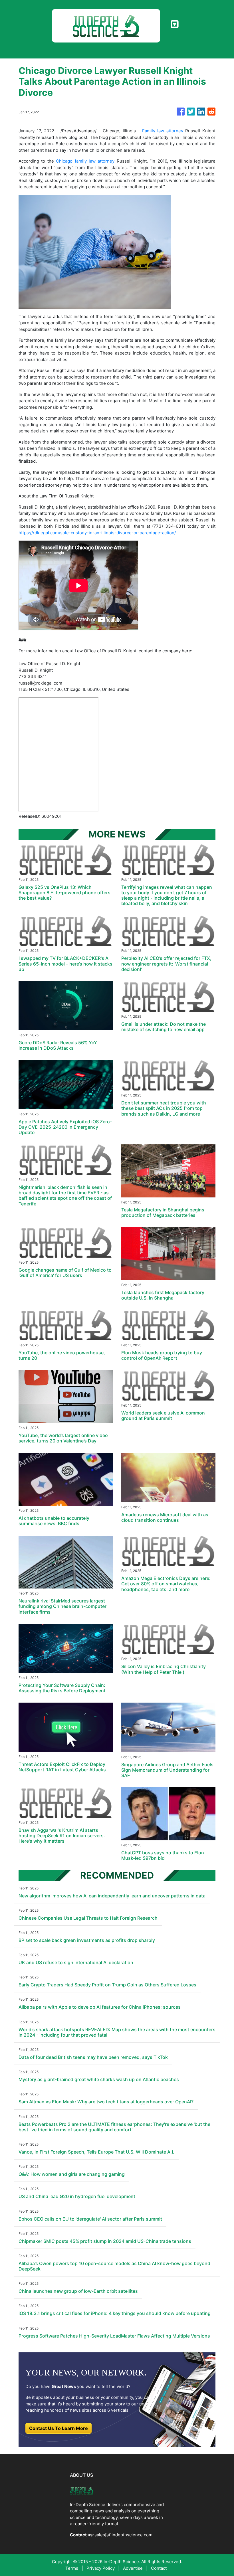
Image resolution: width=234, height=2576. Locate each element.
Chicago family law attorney (85, 161)
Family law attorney (163, 131)
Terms (72, 2568)
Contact (159, 2568)
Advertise (133, 2568)
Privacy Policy (101, 2568)
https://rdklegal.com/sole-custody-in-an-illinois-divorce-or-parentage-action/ (97, 533)
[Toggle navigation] (175, 24)
